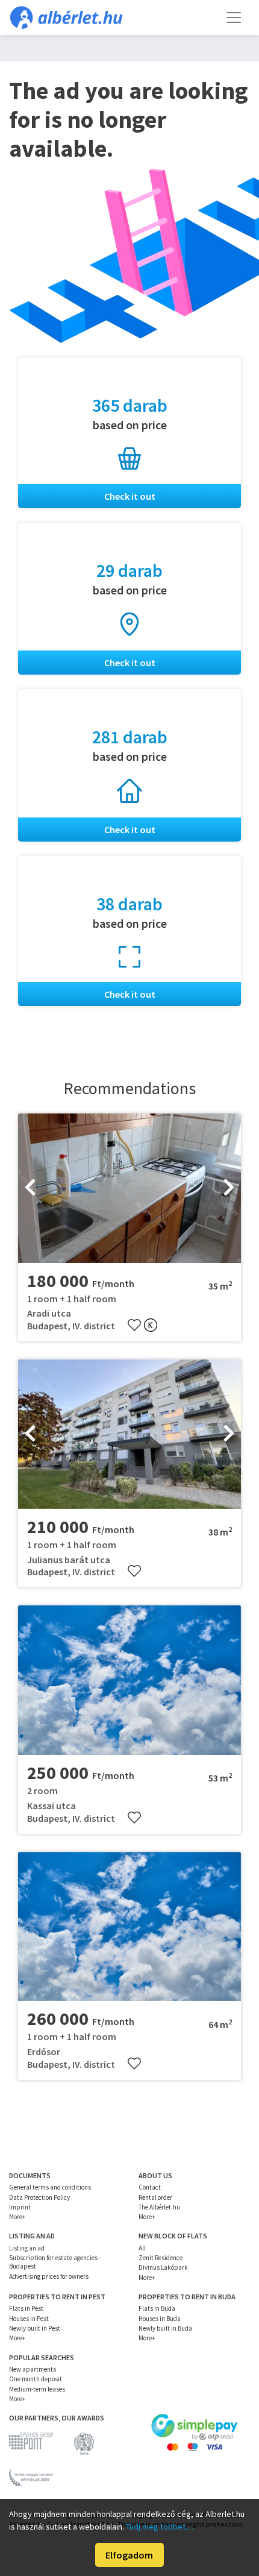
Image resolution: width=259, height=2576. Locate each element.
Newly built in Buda (165, 2328)
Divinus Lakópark (163, 2267)
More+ (17, 2217)
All (142, 2248)
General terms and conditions (50, 2187)
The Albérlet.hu (159, 2207)
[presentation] (30, 1188)
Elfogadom (129, 2555)
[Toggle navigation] (234, 17)
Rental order (155, 2197)
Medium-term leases (37, 2389)
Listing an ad (27, 2248)
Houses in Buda (160, 2319)
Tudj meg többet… (160, 2527)
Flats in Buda (157, 2308)
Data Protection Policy (39, 2197)
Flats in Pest (26, 2308)
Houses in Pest (29, 2319)
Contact (150, 2187)
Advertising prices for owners (49, 2276)
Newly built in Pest (35, 2328)
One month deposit (36, 2379)
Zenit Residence (161, 2258)
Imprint (20, 2207)
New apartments (33, 2369)
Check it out (130, 496)
